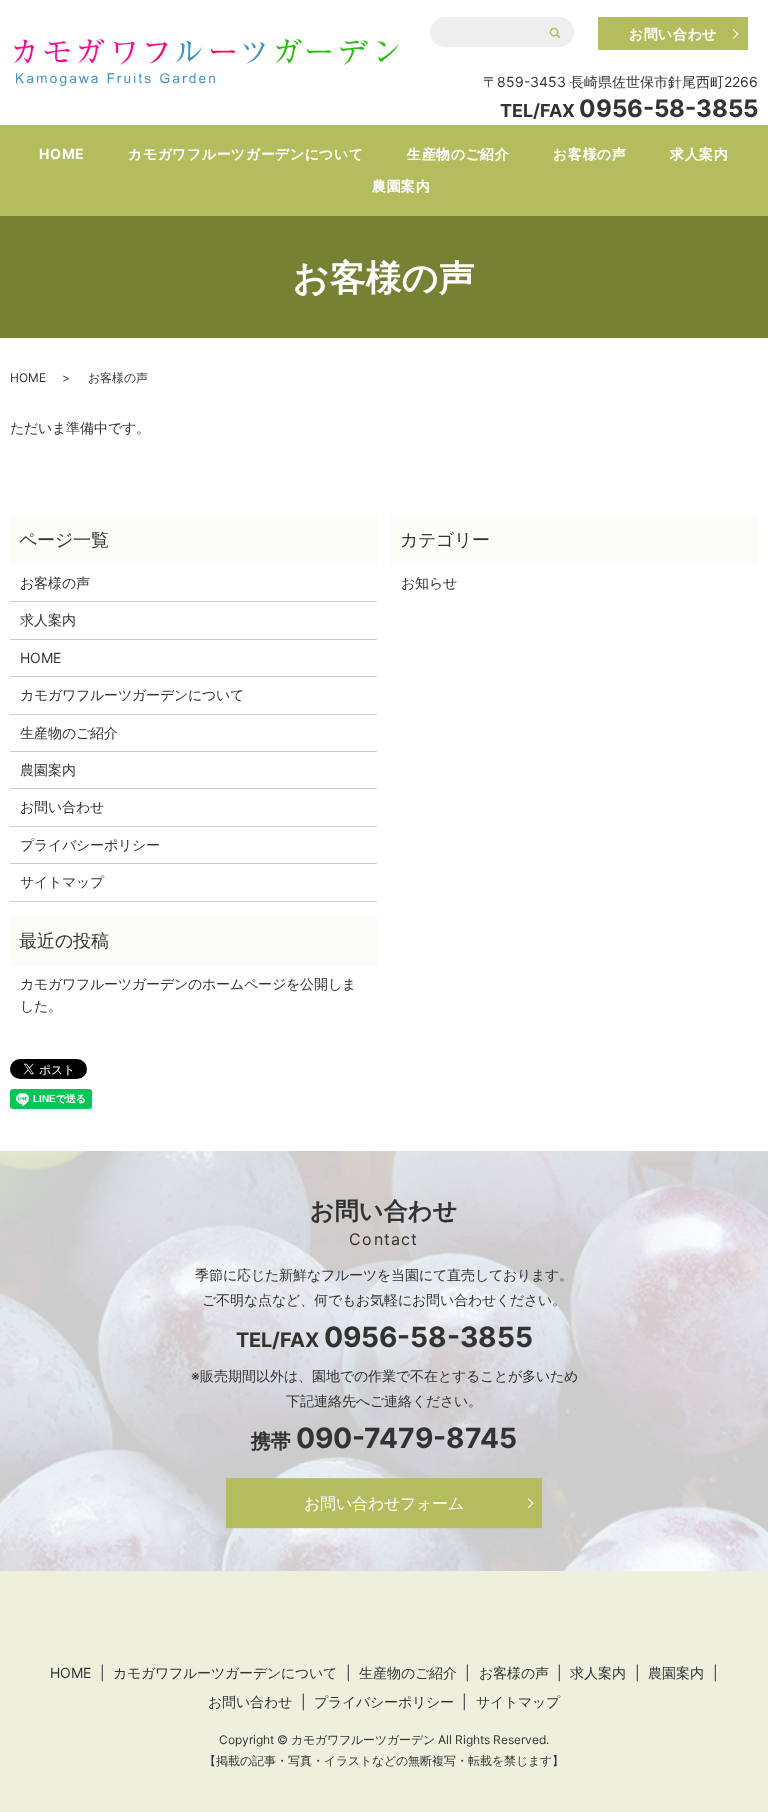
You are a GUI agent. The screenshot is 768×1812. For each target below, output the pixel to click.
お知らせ (429, 582)
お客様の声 (590, 153)
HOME (62, 153)
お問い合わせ (673, 33)
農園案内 (401, 185)
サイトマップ (62, 881)
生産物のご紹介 (458, 153)
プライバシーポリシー (90, 844)
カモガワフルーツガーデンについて (245, 153)
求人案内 (699, 153)
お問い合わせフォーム (384, 1503)
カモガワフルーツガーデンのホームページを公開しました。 (188, 994)
